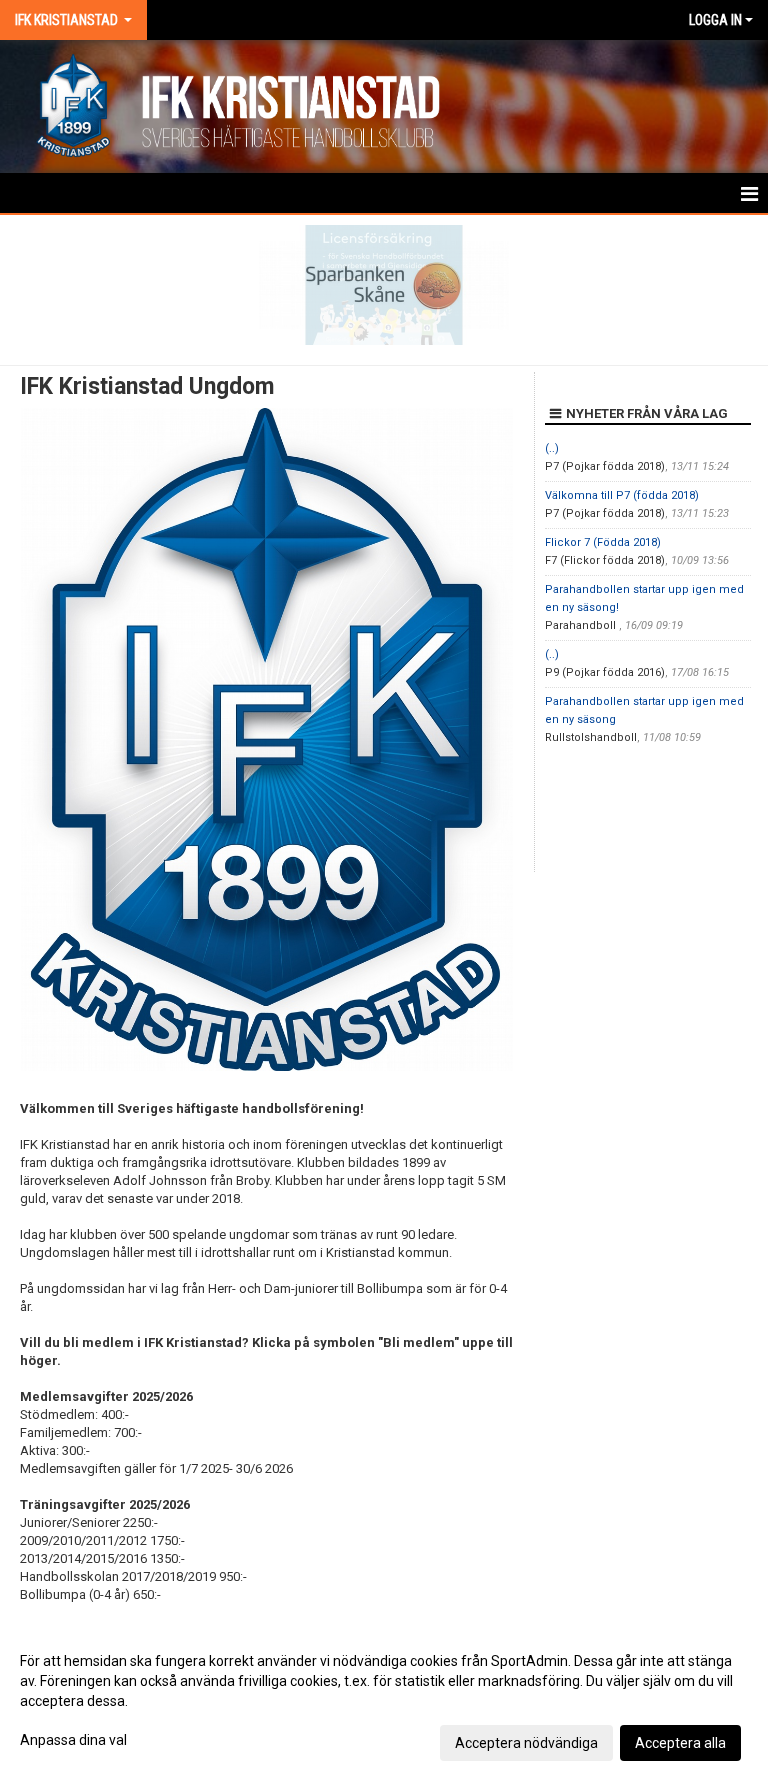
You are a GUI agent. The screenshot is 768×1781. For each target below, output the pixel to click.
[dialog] (384, 1701)
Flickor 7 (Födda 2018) (603, 542)
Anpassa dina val (73, 1740)
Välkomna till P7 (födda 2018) (622, 495)
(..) (552, 448)
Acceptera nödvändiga (526, 1743)
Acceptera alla (680, 1743)
